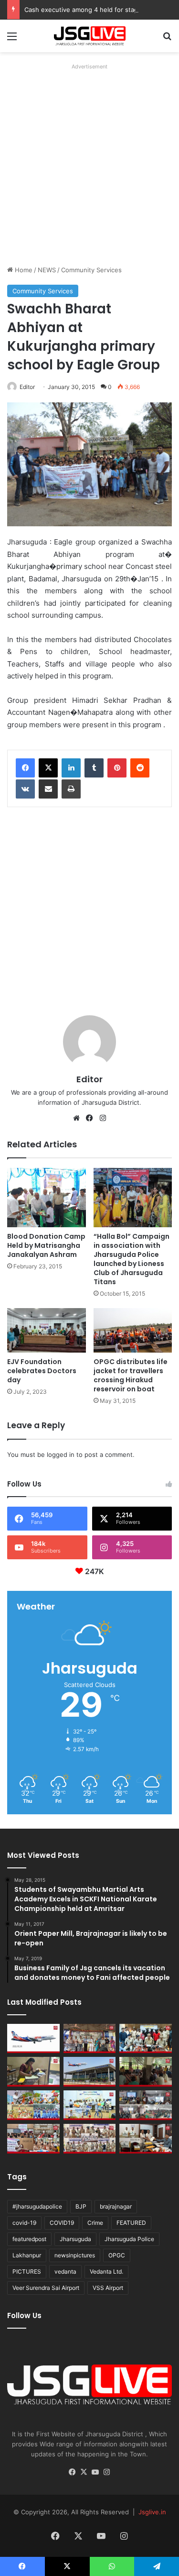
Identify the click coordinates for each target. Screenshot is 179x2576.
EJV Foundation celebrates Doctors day (42, 1371)
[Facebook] (25, 768)
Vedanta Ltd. (106, 2271)
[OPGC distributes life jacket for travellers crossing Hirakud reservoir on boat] (133, 1330)
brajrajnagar (116, 2206)
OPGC (117, 2255)
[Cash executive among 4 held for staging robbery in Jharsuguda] (146, 2039)
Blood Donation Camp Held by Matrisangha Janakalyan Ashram (46, 1245)
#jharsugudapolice (37, 2206)
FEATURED (131, 2223)
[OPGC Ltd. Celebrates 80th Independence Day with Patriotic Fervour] (33, 2105)
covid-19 (24, 2223)
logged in (61, 1455)
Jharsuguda (75, 2239)
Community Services (91, 270)
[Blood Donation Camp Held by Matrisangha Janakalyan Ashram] (47, 1198)
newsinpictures (75, 2255)
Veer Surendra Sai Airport (46, 2288)
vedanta (65, 2271)
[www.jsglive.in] (90, 36)
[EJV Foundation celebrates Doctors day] (47, 1330)
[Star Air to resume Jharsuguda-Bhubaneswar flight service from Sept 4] (33, 2039)
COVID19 (62, 2223)
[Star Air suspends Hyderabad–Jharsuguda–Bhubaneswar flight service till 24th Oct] (90, 2072)
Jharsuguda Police (129, 2239)
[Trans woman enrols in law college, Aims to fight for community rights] (33, 2072)
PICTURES (27, 2271)
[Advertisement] (89, 163)
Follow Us (24, 2315)
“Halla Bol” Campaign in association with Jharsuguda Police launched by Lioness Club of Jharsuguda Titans (132, 1259)
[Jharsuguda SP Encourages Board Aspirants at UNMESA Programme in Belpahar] (33, 2139)
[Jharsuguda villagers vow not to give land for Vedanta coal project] (146, 2072)
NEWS (47, 270)
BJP (81, 2206)
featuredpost (29, 2239)
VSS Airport (108, 2288)
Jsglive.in (152, 2512)
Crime (95, 2223)
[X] (48, 768)
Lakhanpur (27, 2255)
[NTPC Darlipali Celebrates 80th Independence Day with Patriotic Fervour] (90, 2105)
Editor (27, 387)
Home (23, 270)
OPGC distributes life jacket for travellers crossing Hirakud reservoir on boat (131, 1375)
